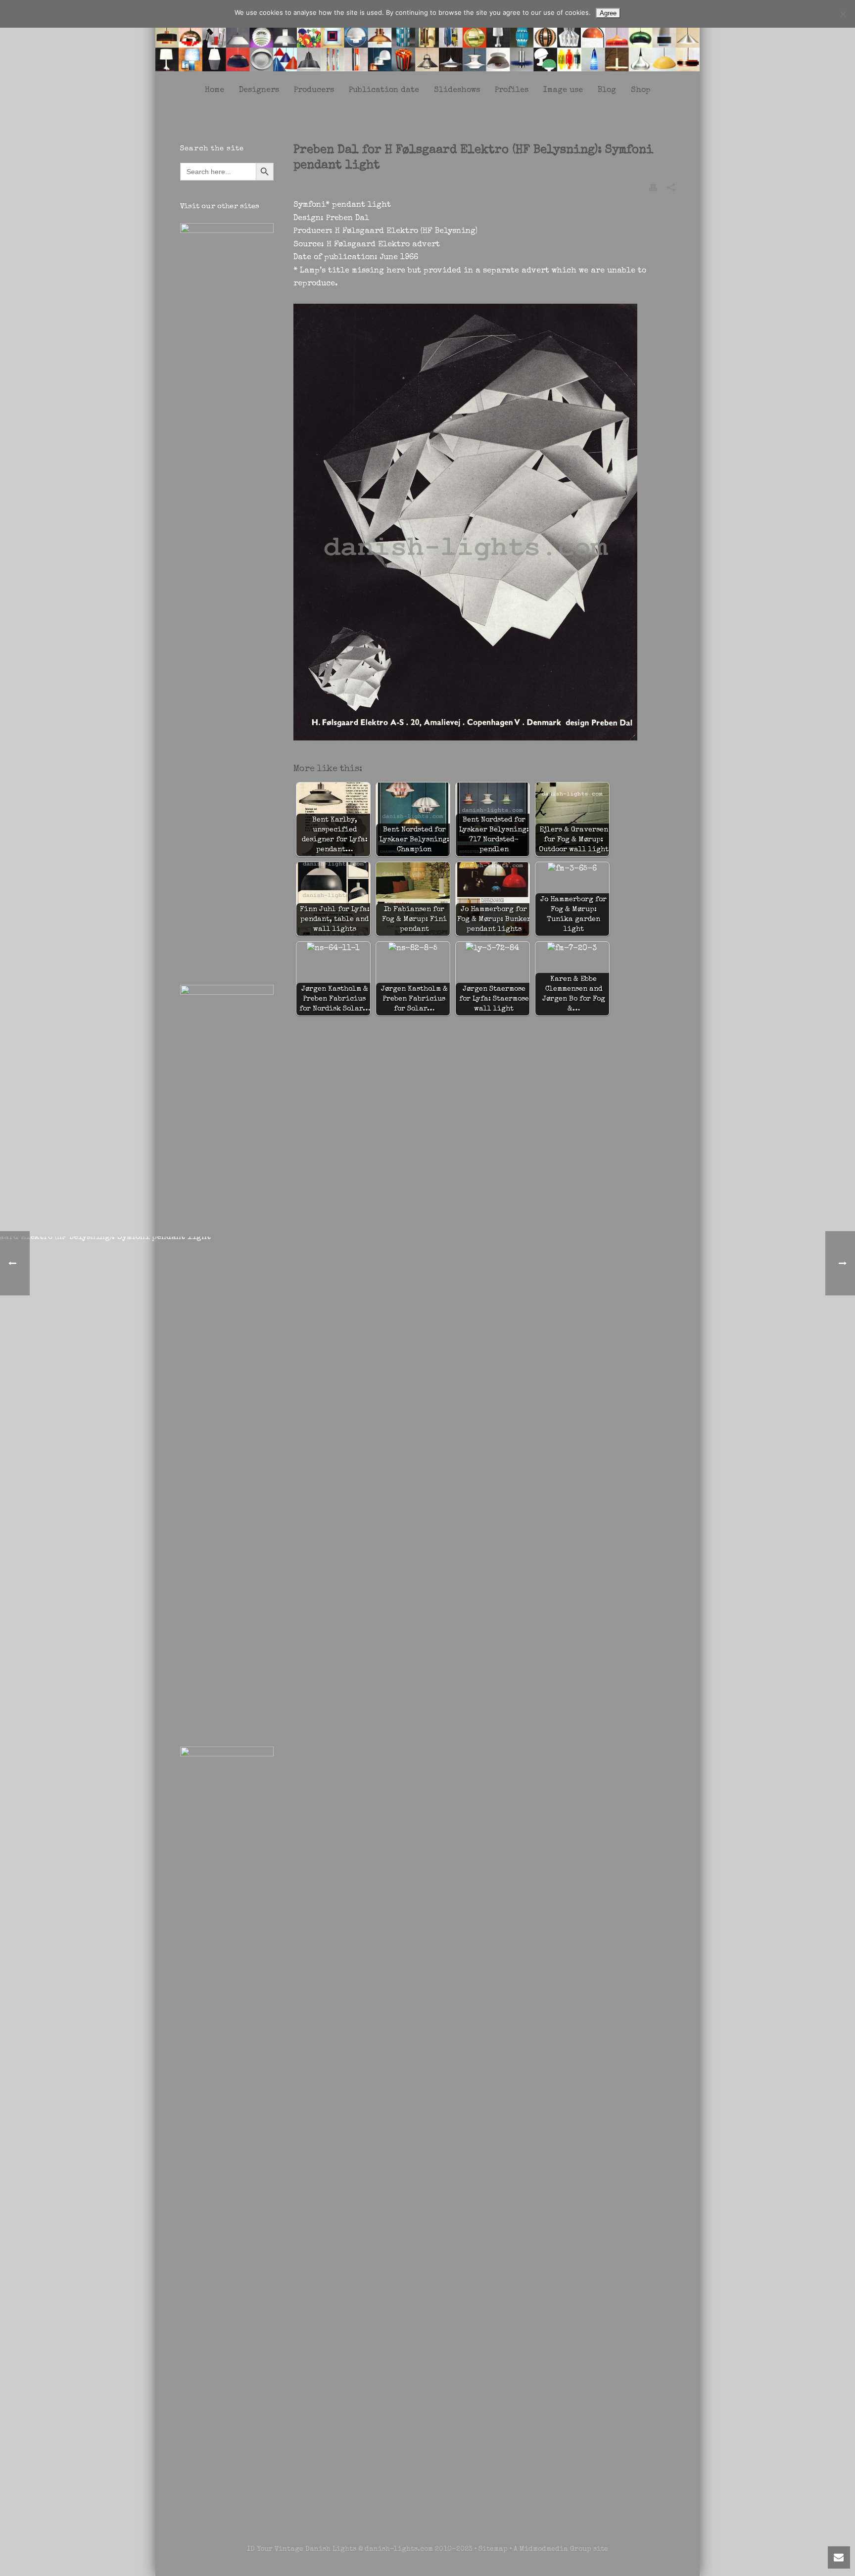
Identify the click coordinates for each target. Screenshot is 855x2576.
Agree (608, 13)
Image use (563, 91)
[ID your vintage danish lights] (427, 39)
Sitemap (493, 2549)
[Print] (653, 187)
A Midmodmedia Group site (561, 2549)
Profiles (512, 91)
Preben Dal (348, 219)
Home (214, 91)
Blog (607, 91)
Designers (259, 91)
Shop (641, 91)
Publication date (384, 91)
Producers (314, 91)
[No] (843, 14)
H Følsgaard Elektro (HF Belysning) (406, 231)
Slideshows (457, 91)
